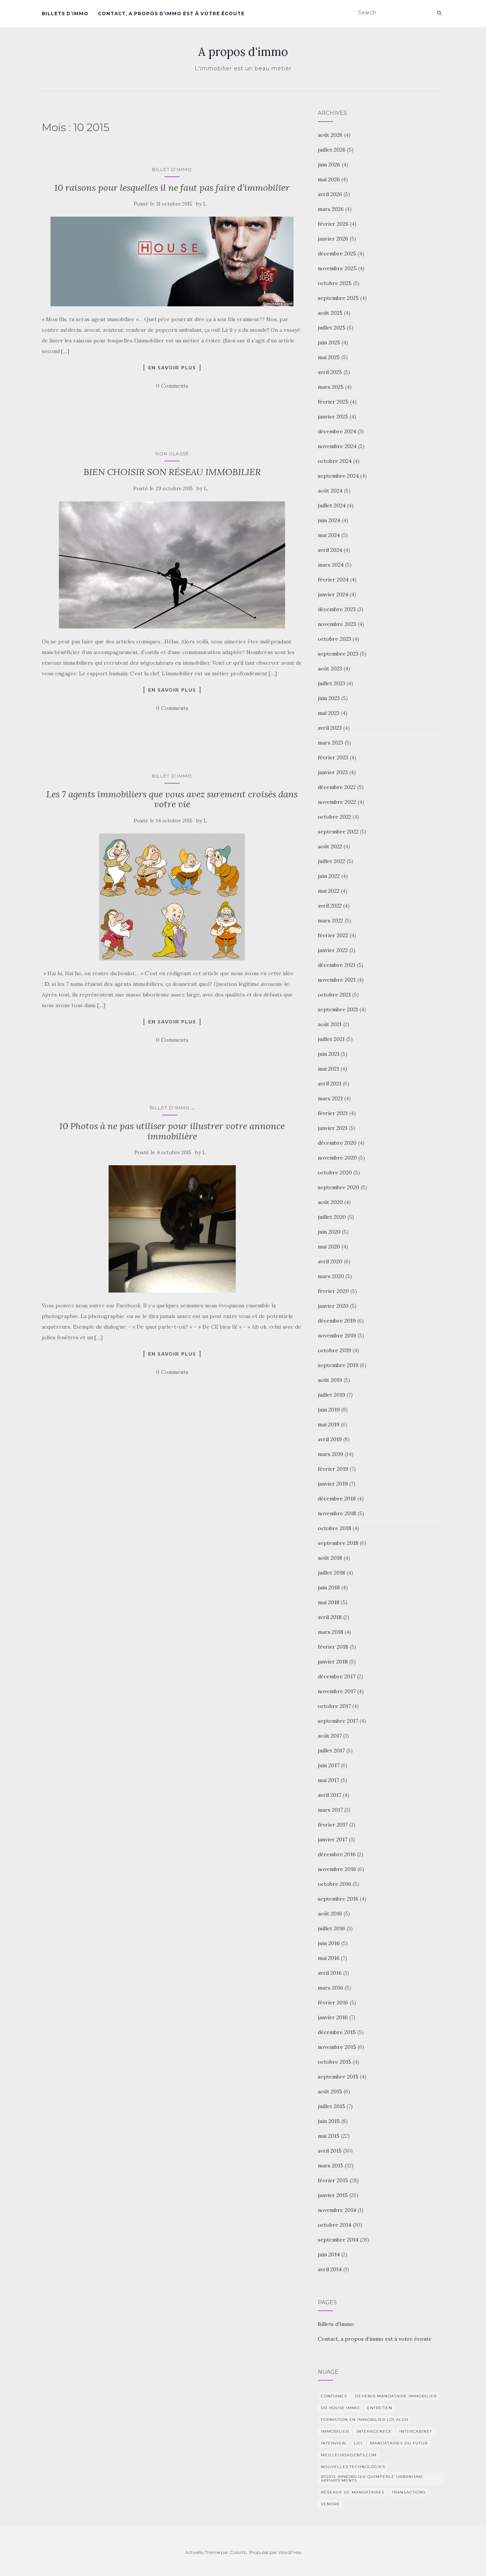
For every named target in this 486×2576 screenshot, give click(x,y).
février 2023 (333, 757)
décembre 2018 (337, 1499)
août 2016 (330, 1914)
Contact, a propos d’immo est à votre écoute (171, 13)
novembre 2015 (337, 2047)
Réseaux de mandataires (353, 2492)
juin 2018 (329, 1587)
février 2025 (333, 402)
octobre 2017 (334, 1706)
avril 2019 (330, 1439)
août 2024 (330, 491)
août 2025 (330, 313)
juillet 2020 (332, 1217)
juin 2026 (329, 165)
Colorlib (238, 2552)
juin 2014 (329, 2254)
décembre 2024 (337, 431)
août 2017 (330, 1736)
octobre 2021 (334, 995)
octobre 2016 (335, 1884)
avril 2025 (330, 372)
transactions (409, 2492)
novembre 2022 (337, 802)
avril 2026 (330, 194)
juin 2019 (329, 1410)
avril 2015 (330, 2151)
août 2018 (330, 1558)
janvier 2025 (333, 417)
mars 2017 (330, 1810)
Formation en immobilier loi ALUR (364, 2420)
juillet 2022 (331, 861)
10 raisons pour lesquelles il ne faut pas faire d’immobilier (172, 188)
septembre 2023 (338, 654)
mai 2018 (329, 1602)
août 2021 (330, 1024)
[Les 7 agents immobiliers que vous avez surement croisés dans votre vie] (172, 897)
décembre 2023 (337, 609)
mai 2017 (328, 1780)
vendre (330, 2504)
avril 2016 (330, 1973)
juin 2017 (329, 1765)
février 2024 (333, 580)
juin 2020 (329, 1232)
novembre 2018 (337, 1513)
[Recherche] (439, 13)
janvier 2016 (333, 2017)
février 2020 (333, 1291)
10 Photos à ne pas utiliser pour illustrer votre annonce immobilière (172, 1131)
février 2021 (333, 1113)
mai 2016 (329, 1958)
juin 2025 (329, 342)
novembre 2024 (337, 446)
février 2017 (333, 1825)
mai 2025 (329, 357)
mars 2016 (331, 1988)
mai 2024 (329, 535)
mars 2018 (331, 1632)
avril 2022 (330, 906)
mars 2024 (331, 565)
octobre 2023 (335, 639)
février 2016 (333, 2002)
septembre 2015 (338, 2077)
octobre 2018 (335, 1528)
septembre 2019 (338, 1365)
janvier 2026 (333, 239)
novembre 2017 (337, 1691)
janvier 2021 (333, 1128)
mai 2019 (329, 1424)
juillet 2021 (331, 1039)
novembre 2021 (337, 980)
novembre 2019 (337, 1336)
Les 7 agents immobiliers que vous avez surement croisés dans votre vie (172, 799)
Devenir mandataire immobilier (396, 2396)
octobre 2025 (335, 283)
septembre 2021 (338, 1009)
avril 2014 (330, 2269)
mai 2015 (329, 2136)
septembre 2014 (338, 2240)
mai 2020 (329, 1247)
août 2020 (330, 1202)
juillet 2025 (332, 328)
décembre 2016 (337, 1854)
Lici (358, 2443)
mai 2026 (329, 179)
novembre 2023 (337, 624)
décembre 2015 (337, 2032)
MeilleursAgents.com (349, 2455)
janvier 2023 (333, 772)
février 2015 (333, 2180)
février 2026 (333, 224)
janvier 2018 (333, 1662)
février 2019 (333, 1469)
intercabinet (416, 2431)
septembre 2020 (338, 1187)
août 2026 (330, 135)
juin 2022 (329, 876)
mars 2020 (331, 1276)
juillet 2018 (331, 1573)
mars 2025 (331, 387)
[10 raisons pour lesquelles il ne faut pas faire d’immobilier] (172, 261)
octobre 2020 (335, 1172)
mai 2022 (329, 891)
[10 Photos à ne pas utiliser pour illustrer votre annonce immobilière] (172, 1229)
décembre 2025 (337, 253)
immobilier (335, 2431)
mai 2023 (329, 713)
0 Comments (172, 386)
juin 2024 (329, 520)
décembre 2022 (337, 787)
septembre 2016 (338, 1899)
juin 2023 (329, 698)
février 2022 (333, 935)
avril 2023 (330, 728)
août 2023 (330, 669)
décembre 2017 (337, 1676)
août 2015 (330, 2091)
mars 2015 (331, 2166)
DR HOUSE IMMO (340, 2408)
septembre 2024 (338, 476)
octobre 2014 (335, 2225)
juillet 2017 (331, 1751)
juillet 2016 (331, 1928)
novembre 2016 (337, 1869)
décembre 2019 (337, 1321)
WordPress (290, 2552)
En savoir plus (172, 368)
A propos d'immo (243, 52)
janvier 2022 (333, 950)
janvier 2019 (333, 1484)
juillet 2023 (331, 683)
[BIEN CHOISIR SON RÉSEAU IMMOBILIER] (172, 565)
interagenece (374, 2431)
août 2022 (330, 846)
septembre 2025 (338, 298)
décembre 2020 (337, 1143)
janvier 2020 (333, 1306)
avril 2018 (330, 1617)
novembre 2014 (337, 2210)
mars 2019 (331, 1454)
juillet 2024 (332, 505)
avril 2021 (330, 1084)
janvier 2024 (333, 594)
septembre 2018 (338, 1543)
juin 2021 (329, 1054)
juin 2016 (329, 1943)
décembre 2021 (337, 965)
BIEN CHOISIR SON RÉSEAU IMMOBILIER (172, 472)
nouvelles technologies (353, 2467)
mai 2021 (328, 1069)
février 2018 (333, 1647)
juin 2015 (329, 2121)
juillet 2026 (332, 150)
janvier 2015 (333, 2195)
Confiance (334, 2396)
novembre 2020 (337, 1158)
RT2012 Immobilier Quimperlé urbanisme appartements (372, 2479)
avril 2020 (330, 1261)
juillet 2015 (331, 2106)
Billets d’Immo (65, 13)
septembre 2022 (338, 832)
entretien (380, 2408)
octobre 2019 (335, 1350)
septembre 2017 (338, 1721)
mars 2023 (331, 743)
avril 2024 (330, 550)
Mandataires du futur (399, 2443)
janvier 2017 (333, 1839)
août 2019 (330, 1380)
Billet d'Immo (172, 169)
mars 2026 (331, 209)
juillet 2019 (331, 1395)
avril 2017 (330, 1795)
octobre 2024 (335, 461)
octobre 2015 (335, 2062)
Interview (334, 2443)
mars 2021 (330, 1098)
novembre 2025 (337, 268)
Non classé (172, 454)
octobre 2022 (335, 817)
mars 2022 (331, 920)
